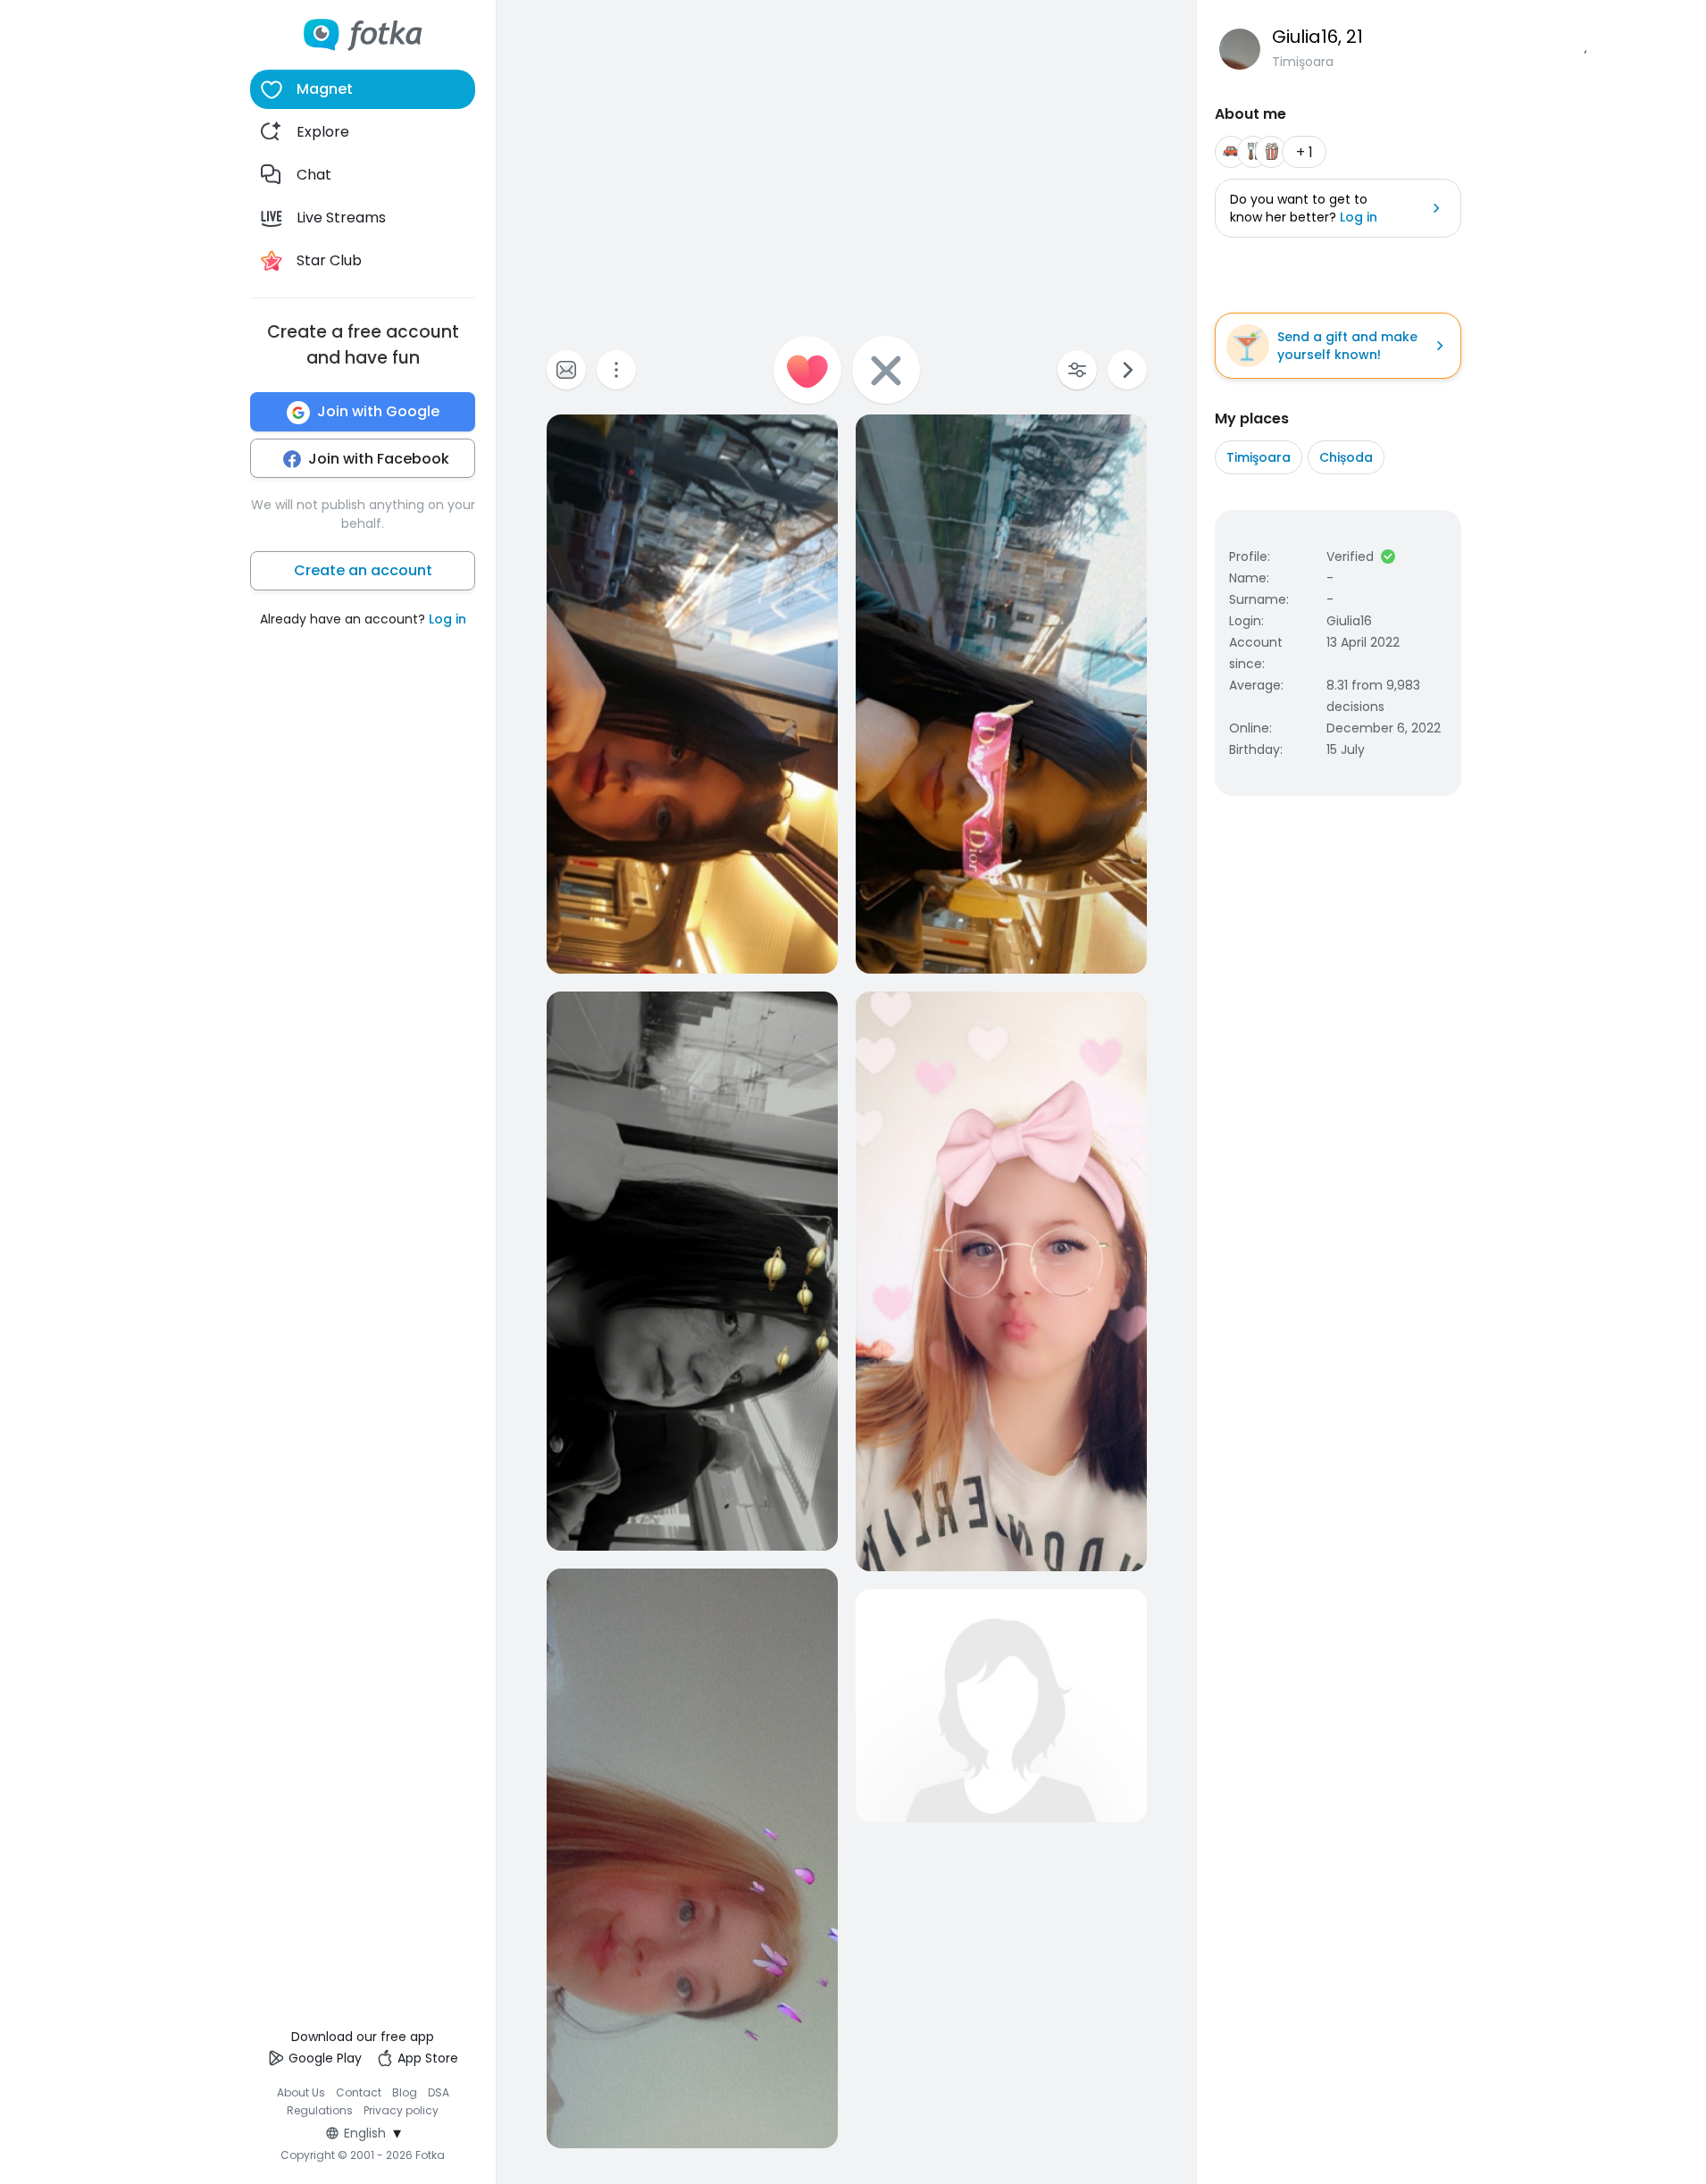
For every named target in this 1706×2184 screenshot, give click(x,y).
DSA (439, 2092)
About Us (301, 2092)
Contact (359, 2092)
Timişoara (1259, 457)
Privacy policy (401, 2110)
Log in (447, 620)
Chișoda (1346, 457)
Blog (405, 2092)
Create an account (363, 571)
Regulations (320, 2110)
